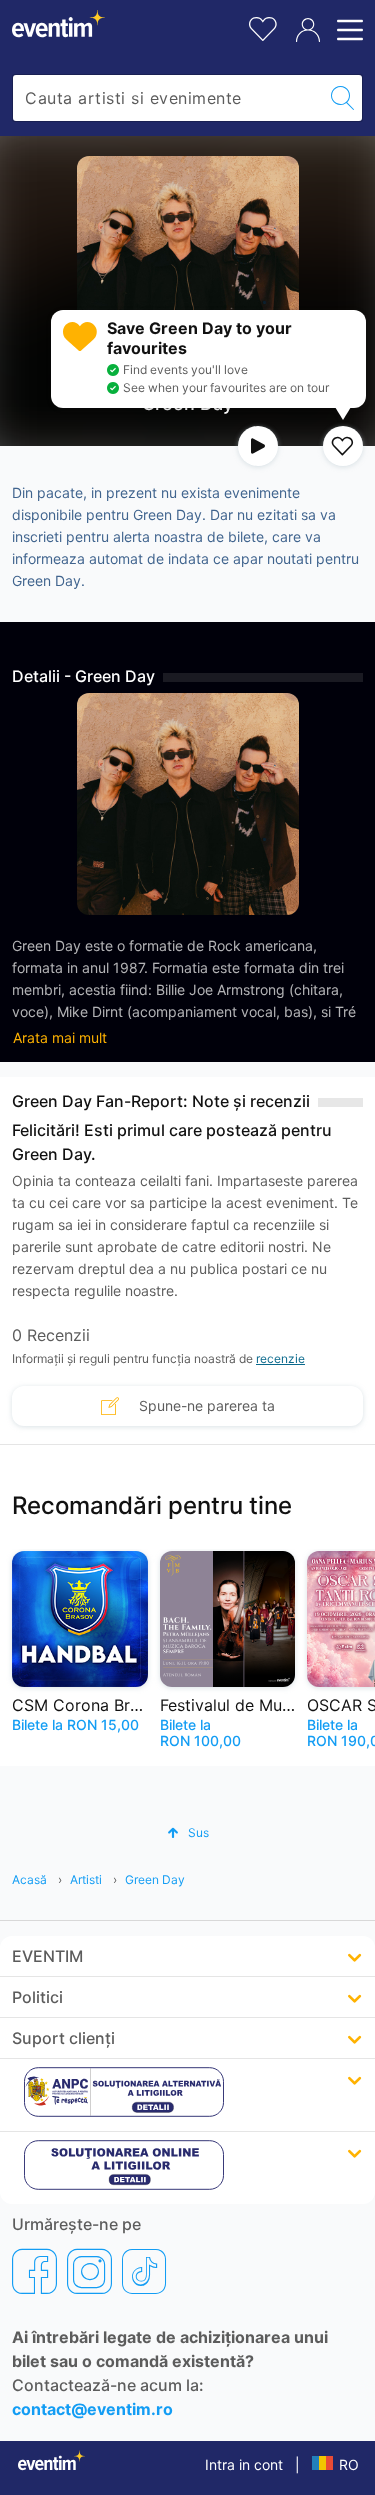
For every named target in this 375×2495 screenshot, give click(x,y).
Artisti (86, 1879)
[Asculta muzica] (258, 446)
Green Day (155, 1879)
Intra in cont (244, 2464)
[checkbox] (343, 446)
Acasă (29, 1879)
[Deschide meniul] (347, 30)
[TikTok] (144, 2271)
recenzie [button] (280, 1358)
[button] (188, 1832)
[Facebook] (34, 2271)
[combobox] (168, 98)
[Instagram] (89, 2271)
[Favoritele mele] (263, 26)
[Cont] (308, 30)
